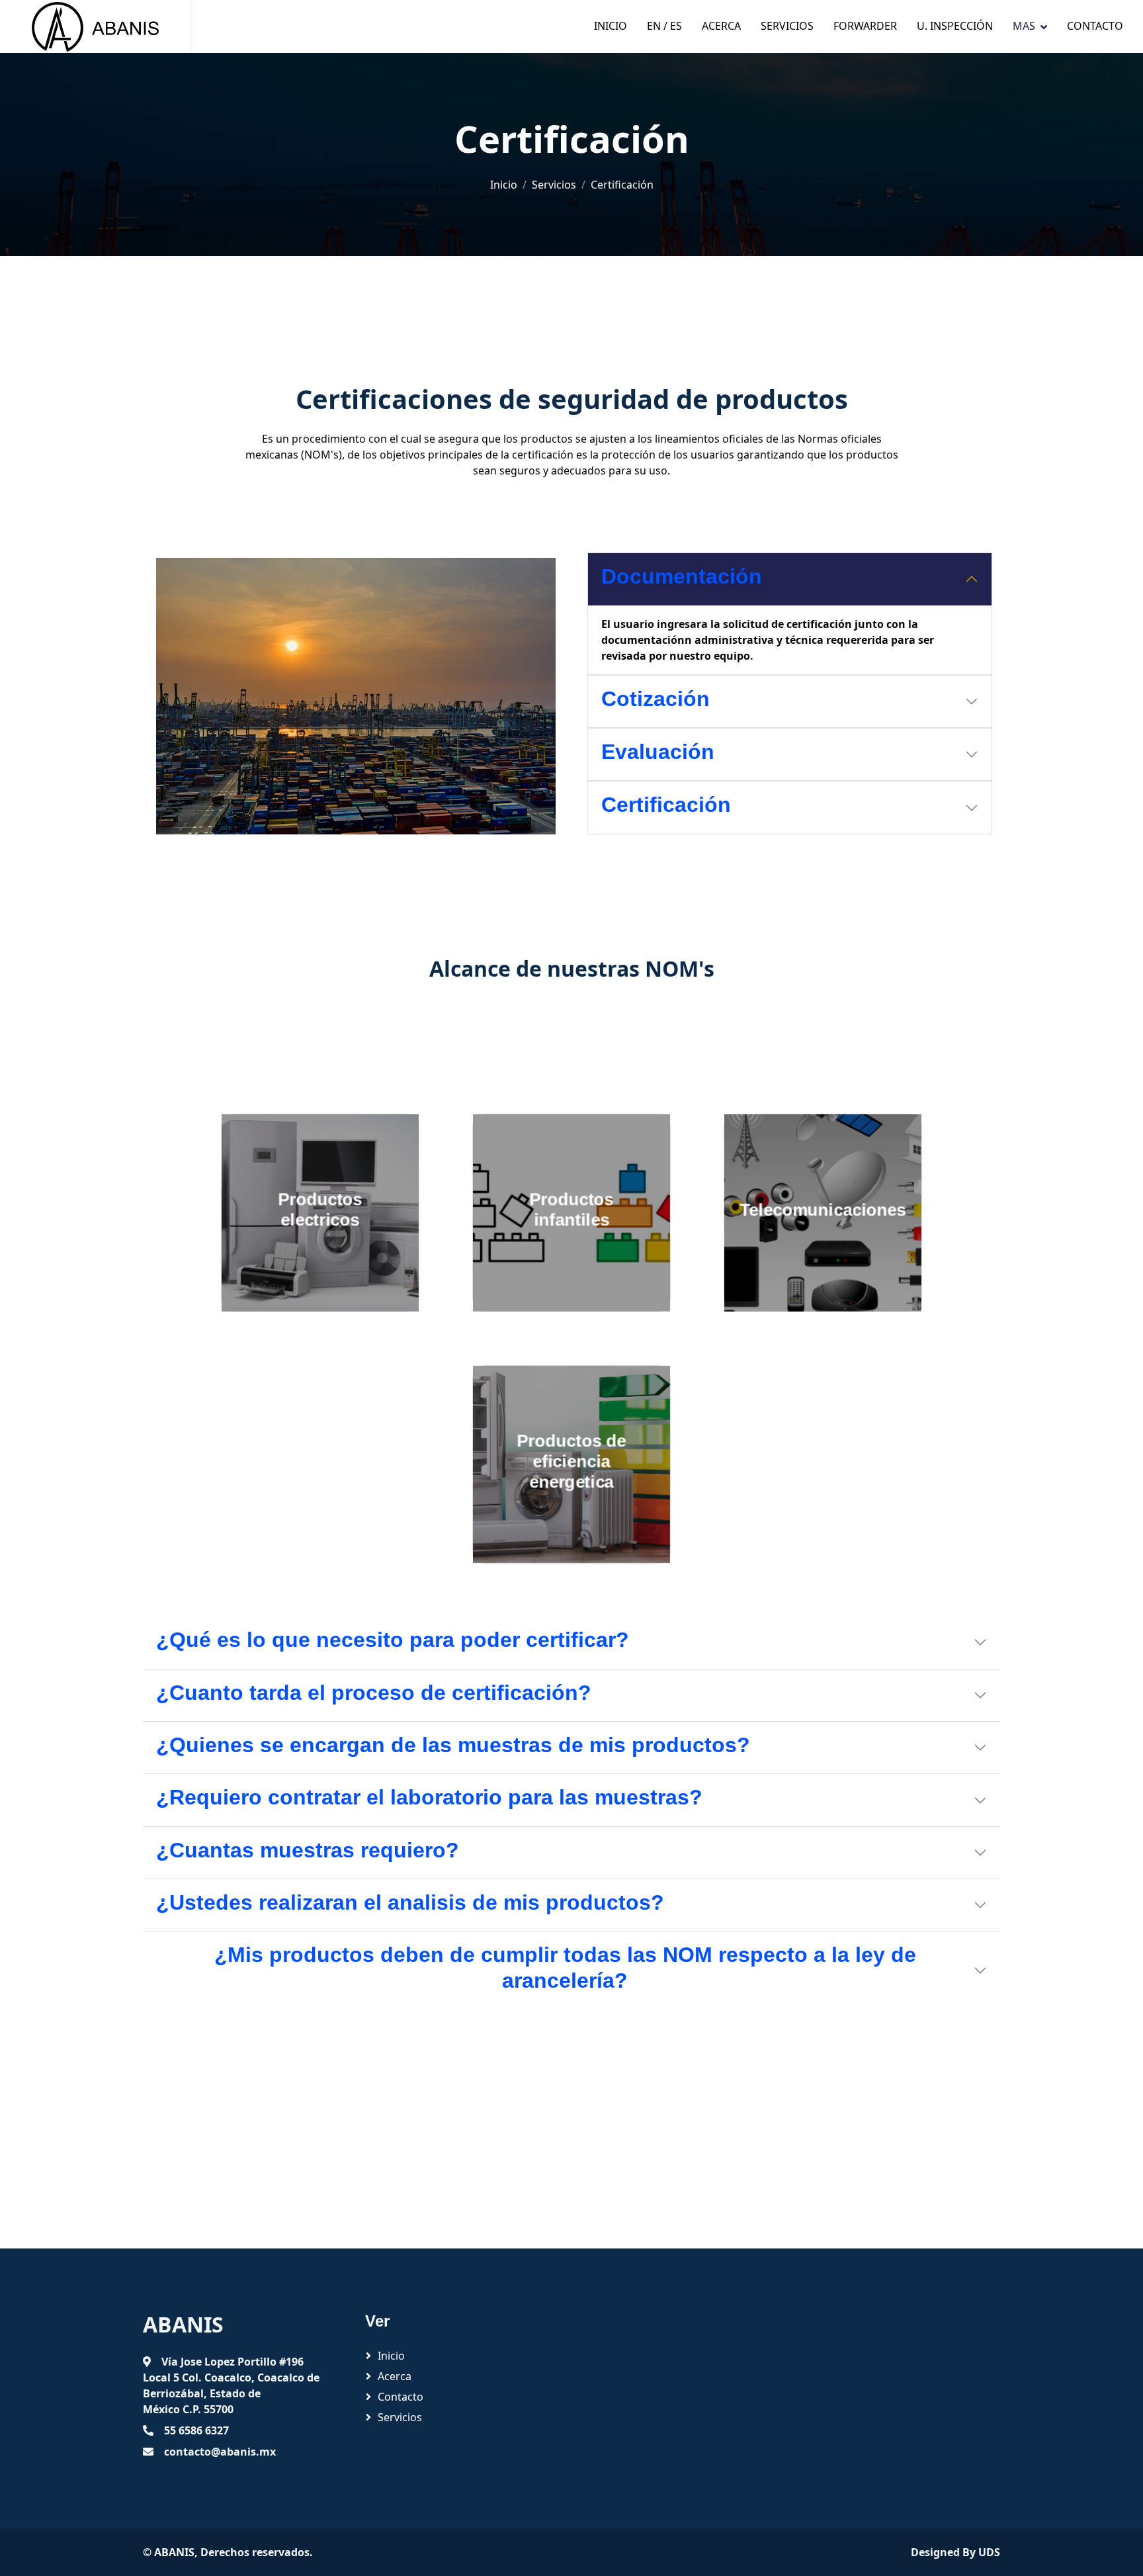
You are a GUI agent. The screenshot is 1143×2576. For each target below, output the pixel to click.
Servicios (787, 26)
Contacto (1095, 26)
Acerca (721, 26)
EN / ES (664, 26)
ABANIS (174, 2552)
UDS (989, 2552)
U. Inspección (955, 26)
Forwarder (865, 26)
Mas (1024, 26)
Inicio (611, 26)
